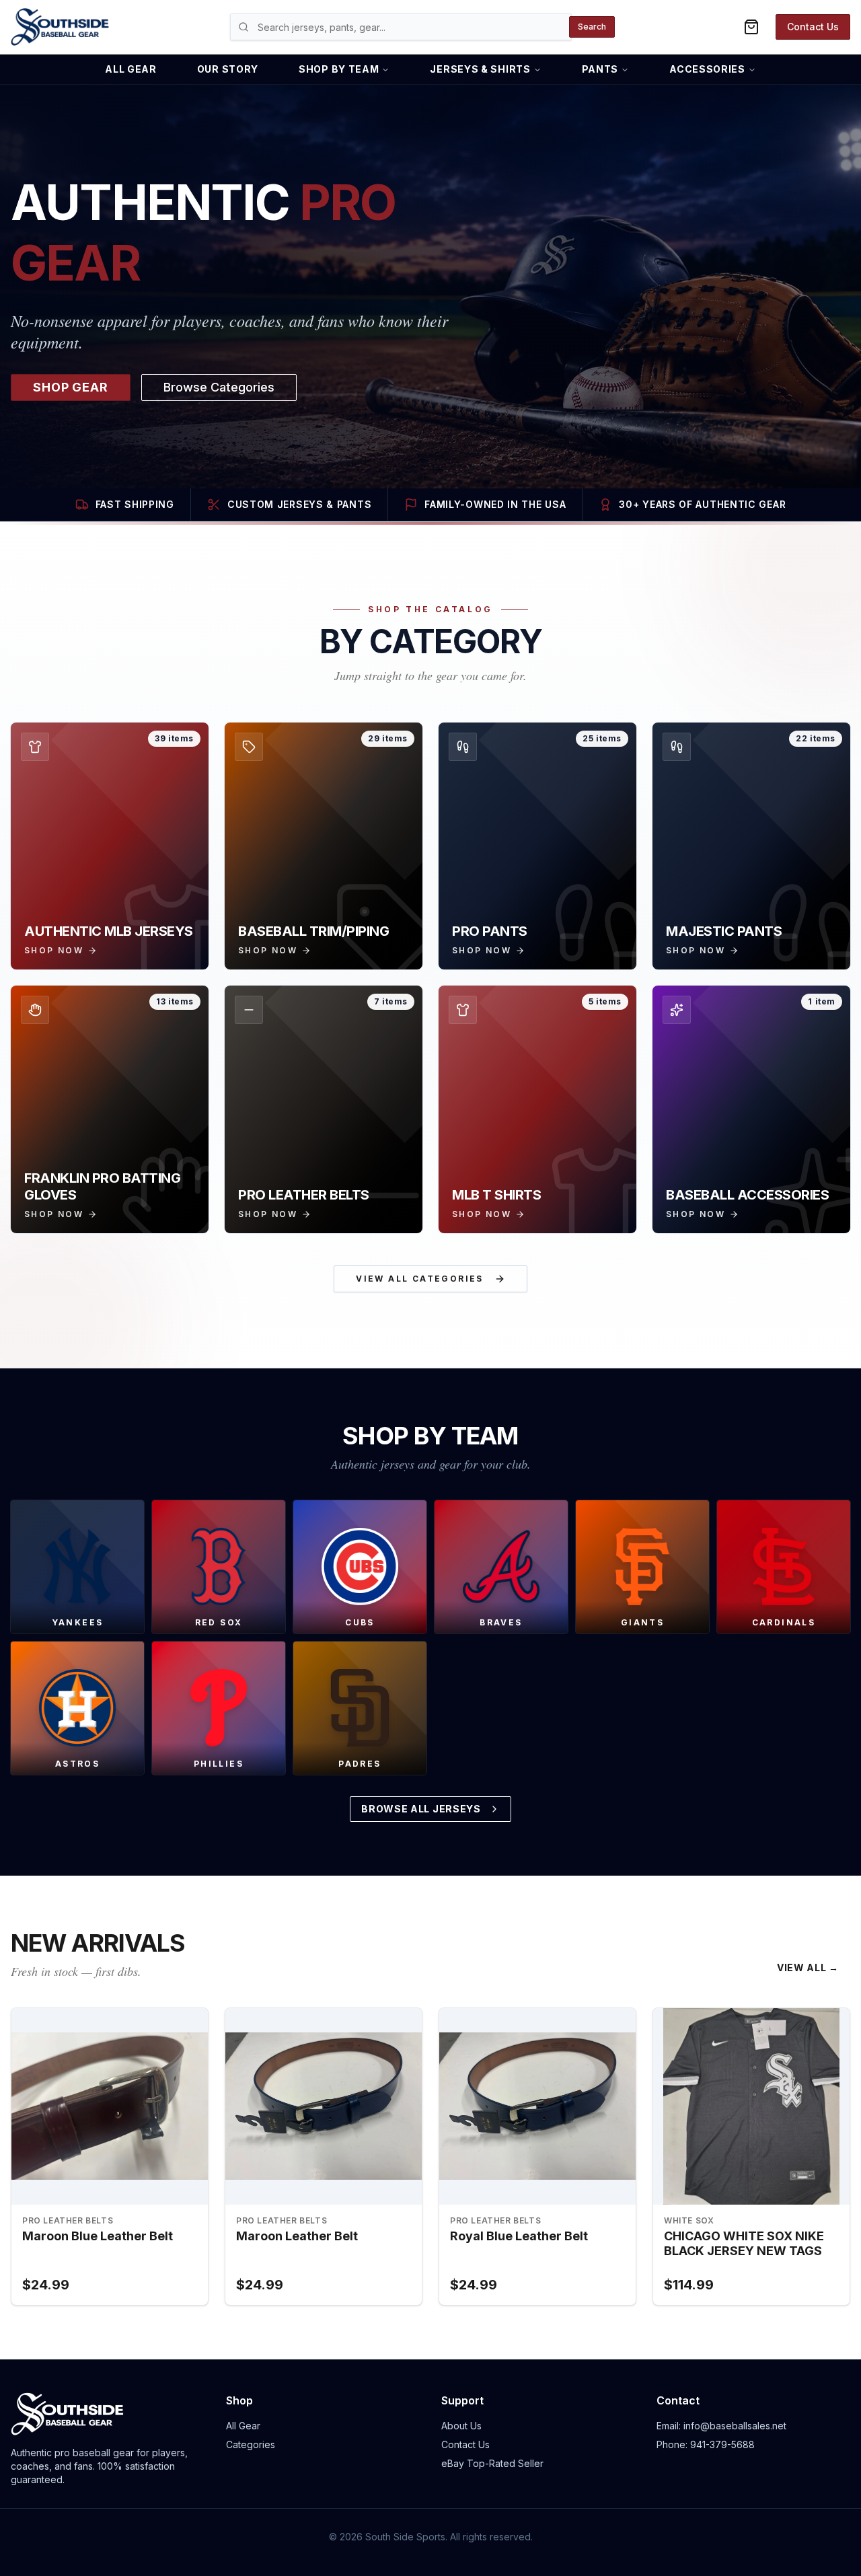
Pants (600, 69)
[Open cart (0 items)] (751, 27)
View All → (808, 1967)
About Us (461, 2426)
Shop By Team (339, 69)
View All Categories (420, 1279)
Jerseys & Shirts (480, 69)
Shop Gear (71, 387)
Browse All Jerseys (421, 1809)
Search (592, 27)
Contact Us (813, 27)
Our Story (228, 69)
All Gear (131, 69)
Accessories (707, 69)
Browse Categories (219, 387)
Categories (251, 2444)
